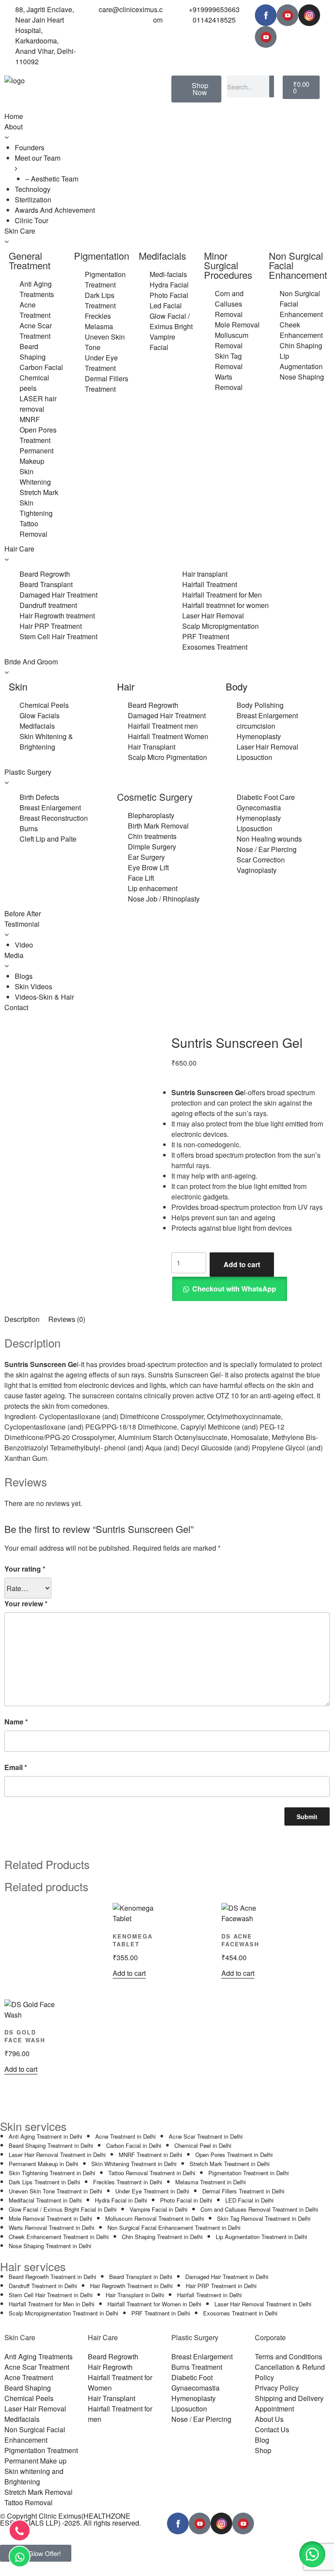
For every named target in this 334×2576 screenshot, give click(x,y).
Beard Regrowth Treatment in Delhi (52, 2277)
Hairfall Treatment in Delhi (209, 2295)
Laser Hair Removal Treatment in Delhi (57, 2155)
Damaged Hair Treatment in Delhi (227, 2277)
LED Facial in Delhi (249, 2200)
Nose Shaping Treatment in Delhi (50, 2246)
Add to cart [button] (129, 1973)
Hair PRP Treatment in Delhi (221, 2286)
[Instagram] (309, 15)
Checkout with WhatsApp (234, 1289)
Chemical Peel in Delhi (203, 2145)
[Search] (272, 86)
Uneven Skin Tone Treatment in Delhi (55, 2191)
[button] (229, 1289)
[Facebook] (266, 15)
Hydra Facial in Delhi (121, 2200)
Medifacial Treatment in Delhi (45, 2200)
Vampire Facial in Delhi (159, 2209)
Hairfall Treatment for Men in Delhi (52, 2304)
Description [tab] (22, 1319)
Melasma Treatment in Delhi (210, 2182)
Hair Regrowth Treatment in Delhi (131, 2286)
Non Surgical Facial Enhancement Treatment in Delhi (174, 2228)
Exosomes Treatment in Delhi (240, 2313)
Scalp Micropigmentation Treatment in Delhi (63, 2313)
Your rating (25, 1569)
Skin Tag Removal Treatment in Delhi (264, 2218)
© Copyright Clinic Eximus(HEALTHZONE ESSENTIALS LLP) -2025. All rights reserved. (70, 2519)
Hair (126, 686)
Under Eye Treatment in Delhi (152, 2191)
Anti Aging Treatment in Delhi (45, 2136)
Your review (26, 1603)
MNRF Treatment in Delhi (150, 2155)
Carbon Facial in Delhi (134, 2145)
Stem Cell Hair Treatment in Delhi (51, 2295)
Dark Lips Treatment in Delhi (44, 2182)
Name (16, 1722)
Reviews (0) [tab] (67, 1319)
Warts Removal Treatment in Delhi (52, 2228)
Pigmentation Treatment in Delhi (249, 2173)
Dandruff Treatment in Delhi (43, 2286)
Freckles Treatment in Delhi (128, 2182)
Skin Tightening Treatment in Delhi (52, 2173)
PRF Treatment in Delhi (161, 2313)
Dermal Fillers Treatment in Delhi (243, 2191)
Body (237, 686)
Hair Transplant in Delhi (135, 2295)
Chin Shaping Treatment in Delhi (162, 2237)
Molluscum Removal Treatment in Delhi (155, 2218)
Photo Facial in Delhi (186, 2200)
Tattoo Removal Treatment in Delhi (152, 2173)
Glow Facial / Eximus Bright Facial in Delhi (63, 2209)
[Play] (287, 15)
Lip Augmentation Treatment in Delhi (261, 2237)
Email (16, 1767)
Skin (18, 686)
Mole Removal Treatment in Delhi (50, 2218)
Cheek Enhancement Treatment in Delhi (59, 2237)
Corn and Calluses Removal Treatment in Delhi (259, 2209)
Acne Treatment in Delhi (125, 2136)
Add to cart (242, 1264)
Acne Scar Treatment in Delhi (206, 2136)
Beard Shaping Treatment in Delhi (51, 2145)
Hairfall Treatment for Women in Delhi (154, 2304)
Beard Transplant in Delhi (141, 2277)
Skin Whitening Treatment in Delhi (134, 2164)
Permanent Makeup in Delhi (43, 2164)
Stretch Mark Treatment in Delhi (230, 2164)
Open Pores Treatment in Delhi (234, 2155)
